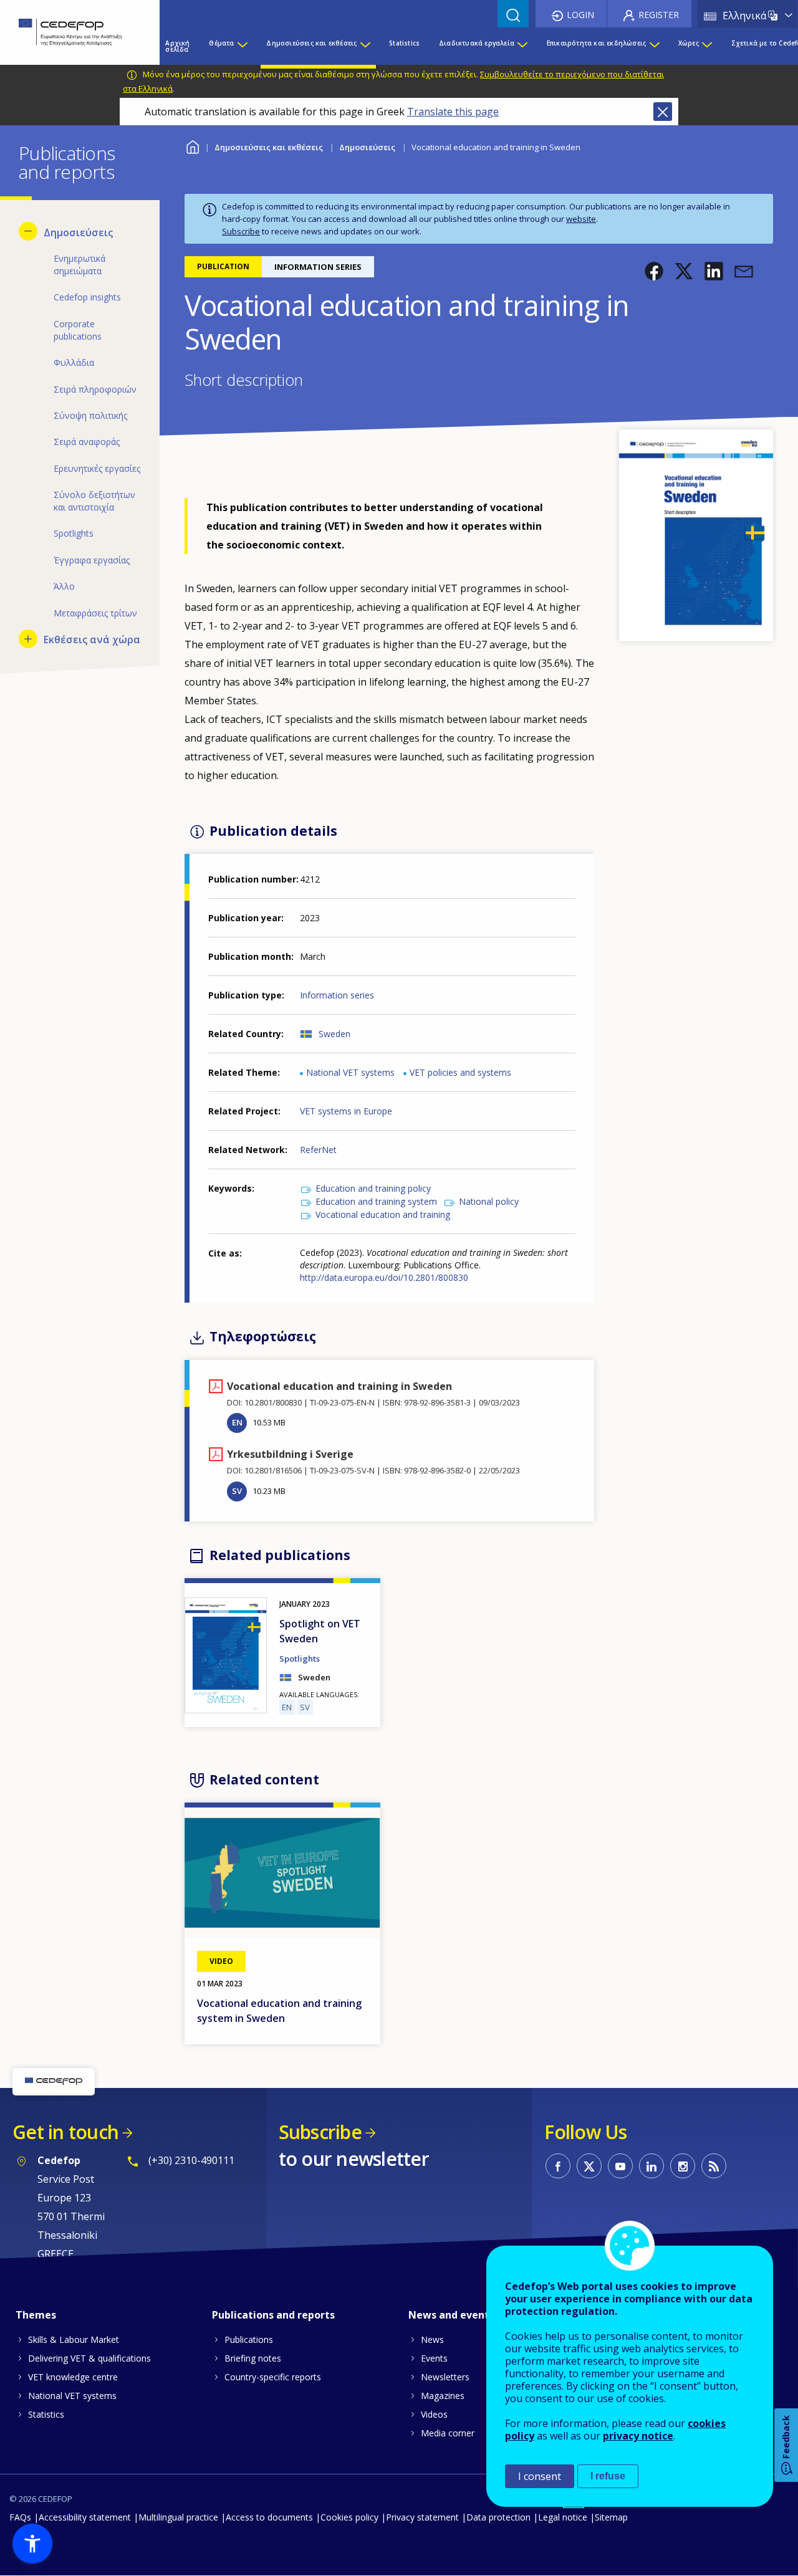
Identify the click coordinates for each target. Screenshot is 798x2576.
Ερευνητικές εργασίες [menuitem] (97, 468)
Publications (249, 2339)
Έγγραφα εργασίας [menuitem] (92, 560)
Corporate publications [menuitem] (78, 330)
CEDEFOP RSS (714, 2166)
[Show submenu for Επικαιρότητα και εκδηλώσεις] (654, 46)
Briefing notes (253, 2358)
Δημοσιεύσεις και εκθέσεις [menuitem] (311, 43)
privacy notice (638, 2436)
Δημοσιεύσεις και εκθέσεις (269, 147)
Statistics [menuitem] (404, 43)
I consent (540, 2476)
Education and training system (376, 1201)
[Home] (70, 32)
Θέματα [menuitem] (221, 43)
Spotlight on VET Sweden (320, 1631)
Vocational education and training (383, 1214)
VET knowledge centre (73, 2377)
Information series (337, 995)
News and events (451, 2315)
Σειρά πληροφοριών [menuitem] (95, 389)
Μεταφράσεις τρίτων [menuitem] (95, 613)
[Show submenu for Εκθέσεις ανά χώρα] (28, 639)
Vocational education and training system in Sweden (279, 2011)
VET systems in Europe (346, 1111)
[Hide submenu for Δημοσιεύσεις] (28, 231)
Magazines (443, 2396)
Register (659, 15)
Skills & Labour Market (74, 2339)
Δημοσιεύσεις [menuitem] (78, 232)
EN (237, 1422)
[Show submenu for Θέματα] (242, 46)
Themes (36, 2315)
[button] (654, 271)
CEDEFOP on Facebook (558, 2166)
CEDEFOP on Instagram (683, 2166)
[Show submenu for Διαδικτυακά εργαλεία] (522, 46)
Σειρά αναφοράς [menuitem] (87, 442)
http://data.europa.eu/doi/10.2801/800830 (384, 1277)
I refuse (608, 2476)
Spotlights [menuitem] (74, 533)
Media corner (448, 2433)
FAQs (20, 2517)
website (581, 219)
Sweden (334, 1034)
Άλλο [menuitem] (64, 586)
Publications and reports (273, 2315)
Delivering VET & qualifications (89, 2358)
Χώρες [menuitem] (689, 43)
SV (237, 1491)
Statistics (46, 2414)
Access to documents (269, 2517)
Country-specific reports (273, 2377)
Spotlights (300, 1659)
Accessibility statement (85, 2517)
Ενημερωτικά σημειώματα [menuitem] (79, 265)
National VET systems (350, 1072)
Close (663, 112)
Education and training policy (373, 1188)
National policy (489, 1201)
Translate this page (453, 112)
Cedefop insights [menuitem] (87, 297)
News (432, 2339)
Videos (434, 2414)
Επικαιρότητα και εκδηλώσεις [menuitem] (596, 43)
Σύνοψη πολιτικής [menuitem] (90, 415)
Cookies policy (349, 2517)
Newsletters (445, 2377)
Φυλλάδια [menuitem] (74, 362)
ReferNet (318, 1150)
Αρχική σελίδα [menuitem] (177, 46)
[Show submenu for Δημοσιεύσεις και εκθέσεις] (365, 46)
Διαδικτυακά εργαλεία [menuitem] (477, 43)
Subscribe (241, 231)
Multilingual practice (178, 2517)
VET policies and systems (460, 1072)
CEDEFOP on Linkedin (651, 2166)
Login (580, 15)
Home (192, 146)
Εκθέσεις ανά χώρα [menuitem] (92, 639)
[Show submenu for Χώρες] (706, 46)
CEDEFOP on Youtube (620, 2166)
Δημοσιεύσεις (367, 147)
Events (434, 2358)
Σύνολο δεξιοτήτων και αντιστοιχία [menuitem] (94, 501)
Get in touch (65, 2132)
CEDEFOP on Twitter (589, 2166)
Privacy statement (422, 2517)
